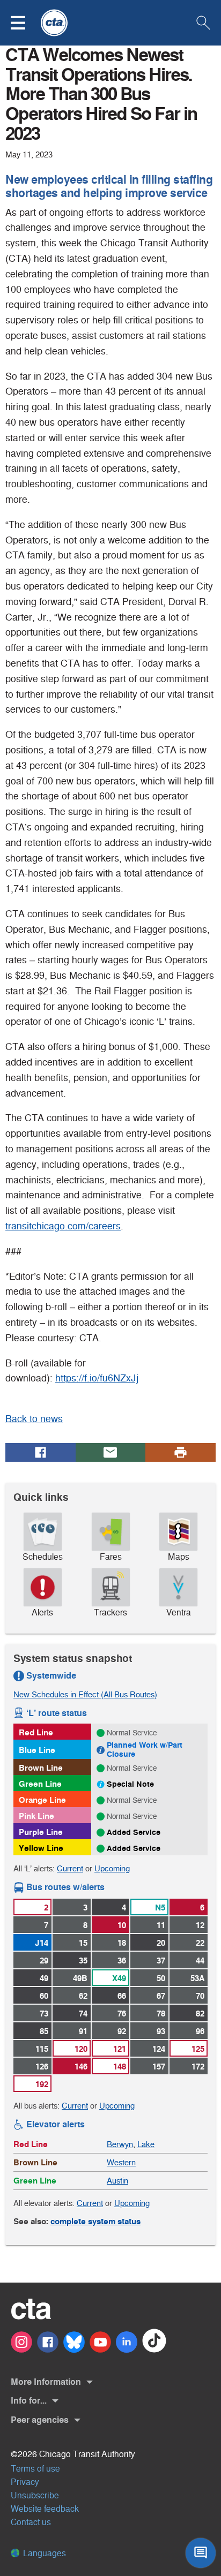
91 (83, 2031)
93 (161, 2031)
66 (122, 1996)
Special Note (130, 1784)
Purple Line (41, 1832)
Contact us (31, 2522)
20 (161, 1943)
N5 (160, 1908)
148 (120, 2067)
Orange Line (42, 1800)
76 (122, 2014)
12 (200, 1925)
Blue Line (37, 1750)
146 (81, 2067)
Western (121, 2162)
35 (83, 1961)
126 (42, 2067)
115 (42, 2049)
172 (198, 2067)
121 (120, 2049)
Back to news (34, 1419)
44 (200, 1961)
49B (80, 1978)
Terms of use (35, 2469)
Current (70, 1868)
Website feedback (45, 2509)
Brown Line (41, 1768)
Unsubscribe (35, 2495)
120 (81, 2049)
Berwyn (120, 2144)
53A (197, 1978)
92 (122, 2031)
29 (44, 1961)
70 (200, 1996)
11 (161, 1925)
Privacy (25, 2482)
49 (44, 1978)
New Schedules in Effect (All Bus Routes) (85, 1694)
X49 (119, 1978)
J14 (42, 1943)
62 (83, 1996)
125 (198, 2049)
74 (83, 2014)
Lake (146, 2144)
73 (44, 2014)
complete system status (95, 2221)
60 (44, 1996)
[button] (25, 23)
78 (161, 2014)
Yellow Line (41, 1848)
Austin (117, 2181)
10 (122, 1925)
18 (122, 1943)
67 (161, 1996)
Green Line (40, 1784)
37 (161, 1961)
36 (122, 1961)
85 (44, 2031)
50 (161, 1978)
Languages (43, 2553)
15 (83, 1943)
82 (200, 2014)
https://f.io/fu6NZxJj (97, 1378)
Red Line (36, 1732)
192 (42, 2084)
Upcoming (112, 1868)
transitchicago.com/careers (63, 1226)
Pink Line (36, 1816)
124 (159, 2049)
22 (200, 1943)
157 (159, 2067)
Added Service (134, 1832)
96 (200, 2031)
